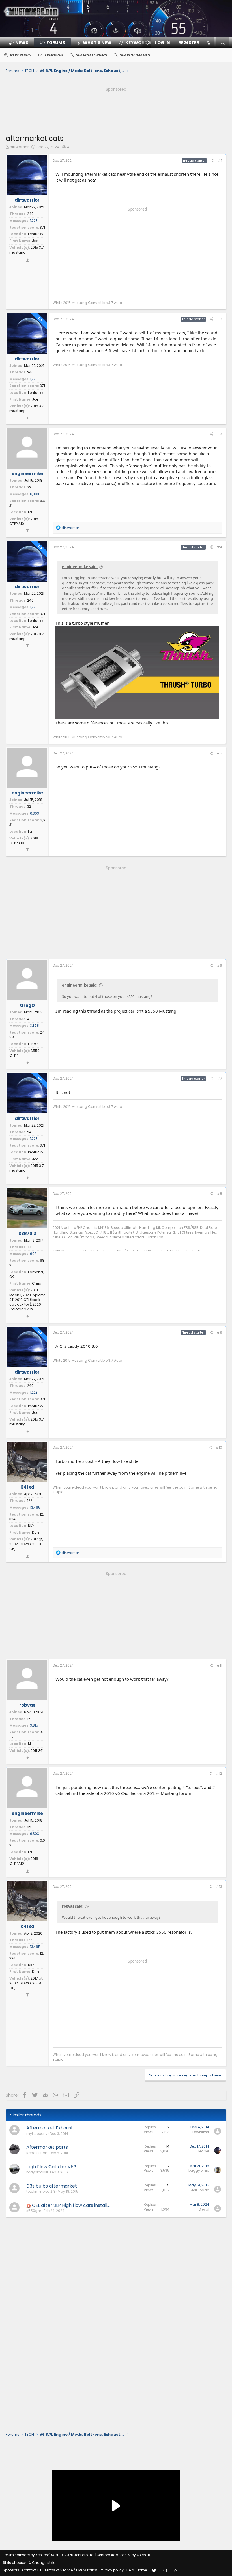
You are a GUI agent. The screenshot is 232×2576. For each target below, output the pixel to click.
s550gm (34, 2211)
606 (33, 1254)
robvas (27, 1705)
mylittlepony (37, 2134)
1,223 (34, 221)
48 (29, 1247)
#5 (219, 753)
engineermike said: (80, 567)
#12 (219, 1773)
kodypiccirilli (37, 2172)
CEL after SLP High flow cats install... (71, 2205)
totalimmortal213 (41, 2191)
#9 (219, 1332)
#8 (219, 1194)
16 (29, 1719)
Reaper (203, 2151)
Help (130, 2570)
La (30, 512)
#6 (219, 965)
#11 (219, 1665)
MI (30, 1744)
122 (30, 1501)
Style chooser (14, 2563)
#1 (220, 161)
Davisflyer (201, 2132)
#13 (219, 1887)
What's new (97, 43)
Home (142, 2570)
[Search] (223, 43)
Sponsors (11, 2570)
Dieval (204, 2209)
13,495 (35, 1507)
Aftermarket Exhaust (50, 2128)
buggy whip (199, 2170)
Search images (135, 55)
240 (30, 214)
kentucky (36, 234)
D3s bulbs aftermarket (52, 2186)
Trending (53, 55)
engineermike (27, 474)
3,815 (34, 1725)
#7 (220, 1078)
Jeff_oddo (200, 2190)
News (22, 43)
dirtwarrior (19, 147)
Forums (56, 43)
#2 (220, 319)
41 (29, 1019)
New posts (20, 55)
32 (29, 487)
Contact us (32, 2570)
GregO (27, 1005)
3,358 (35, 1025)
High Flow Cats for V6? (51, 2167)
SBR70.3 (27, 1233)
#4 (219, 547)
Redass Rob (37, 2153)
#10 (219, 1447)
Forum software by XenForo (49, 2555)
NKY (31, 1526)
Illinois (33, 1044)
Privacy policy (112, 2570)
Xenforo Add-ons (124, 2555)
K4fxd (27, 1487)
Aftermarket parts (47, 2147)
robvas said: (73, 1906)
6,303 (35, 494)
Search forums (91, 55)
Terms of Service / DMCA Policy (71, 2570)
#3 (220, 434)
